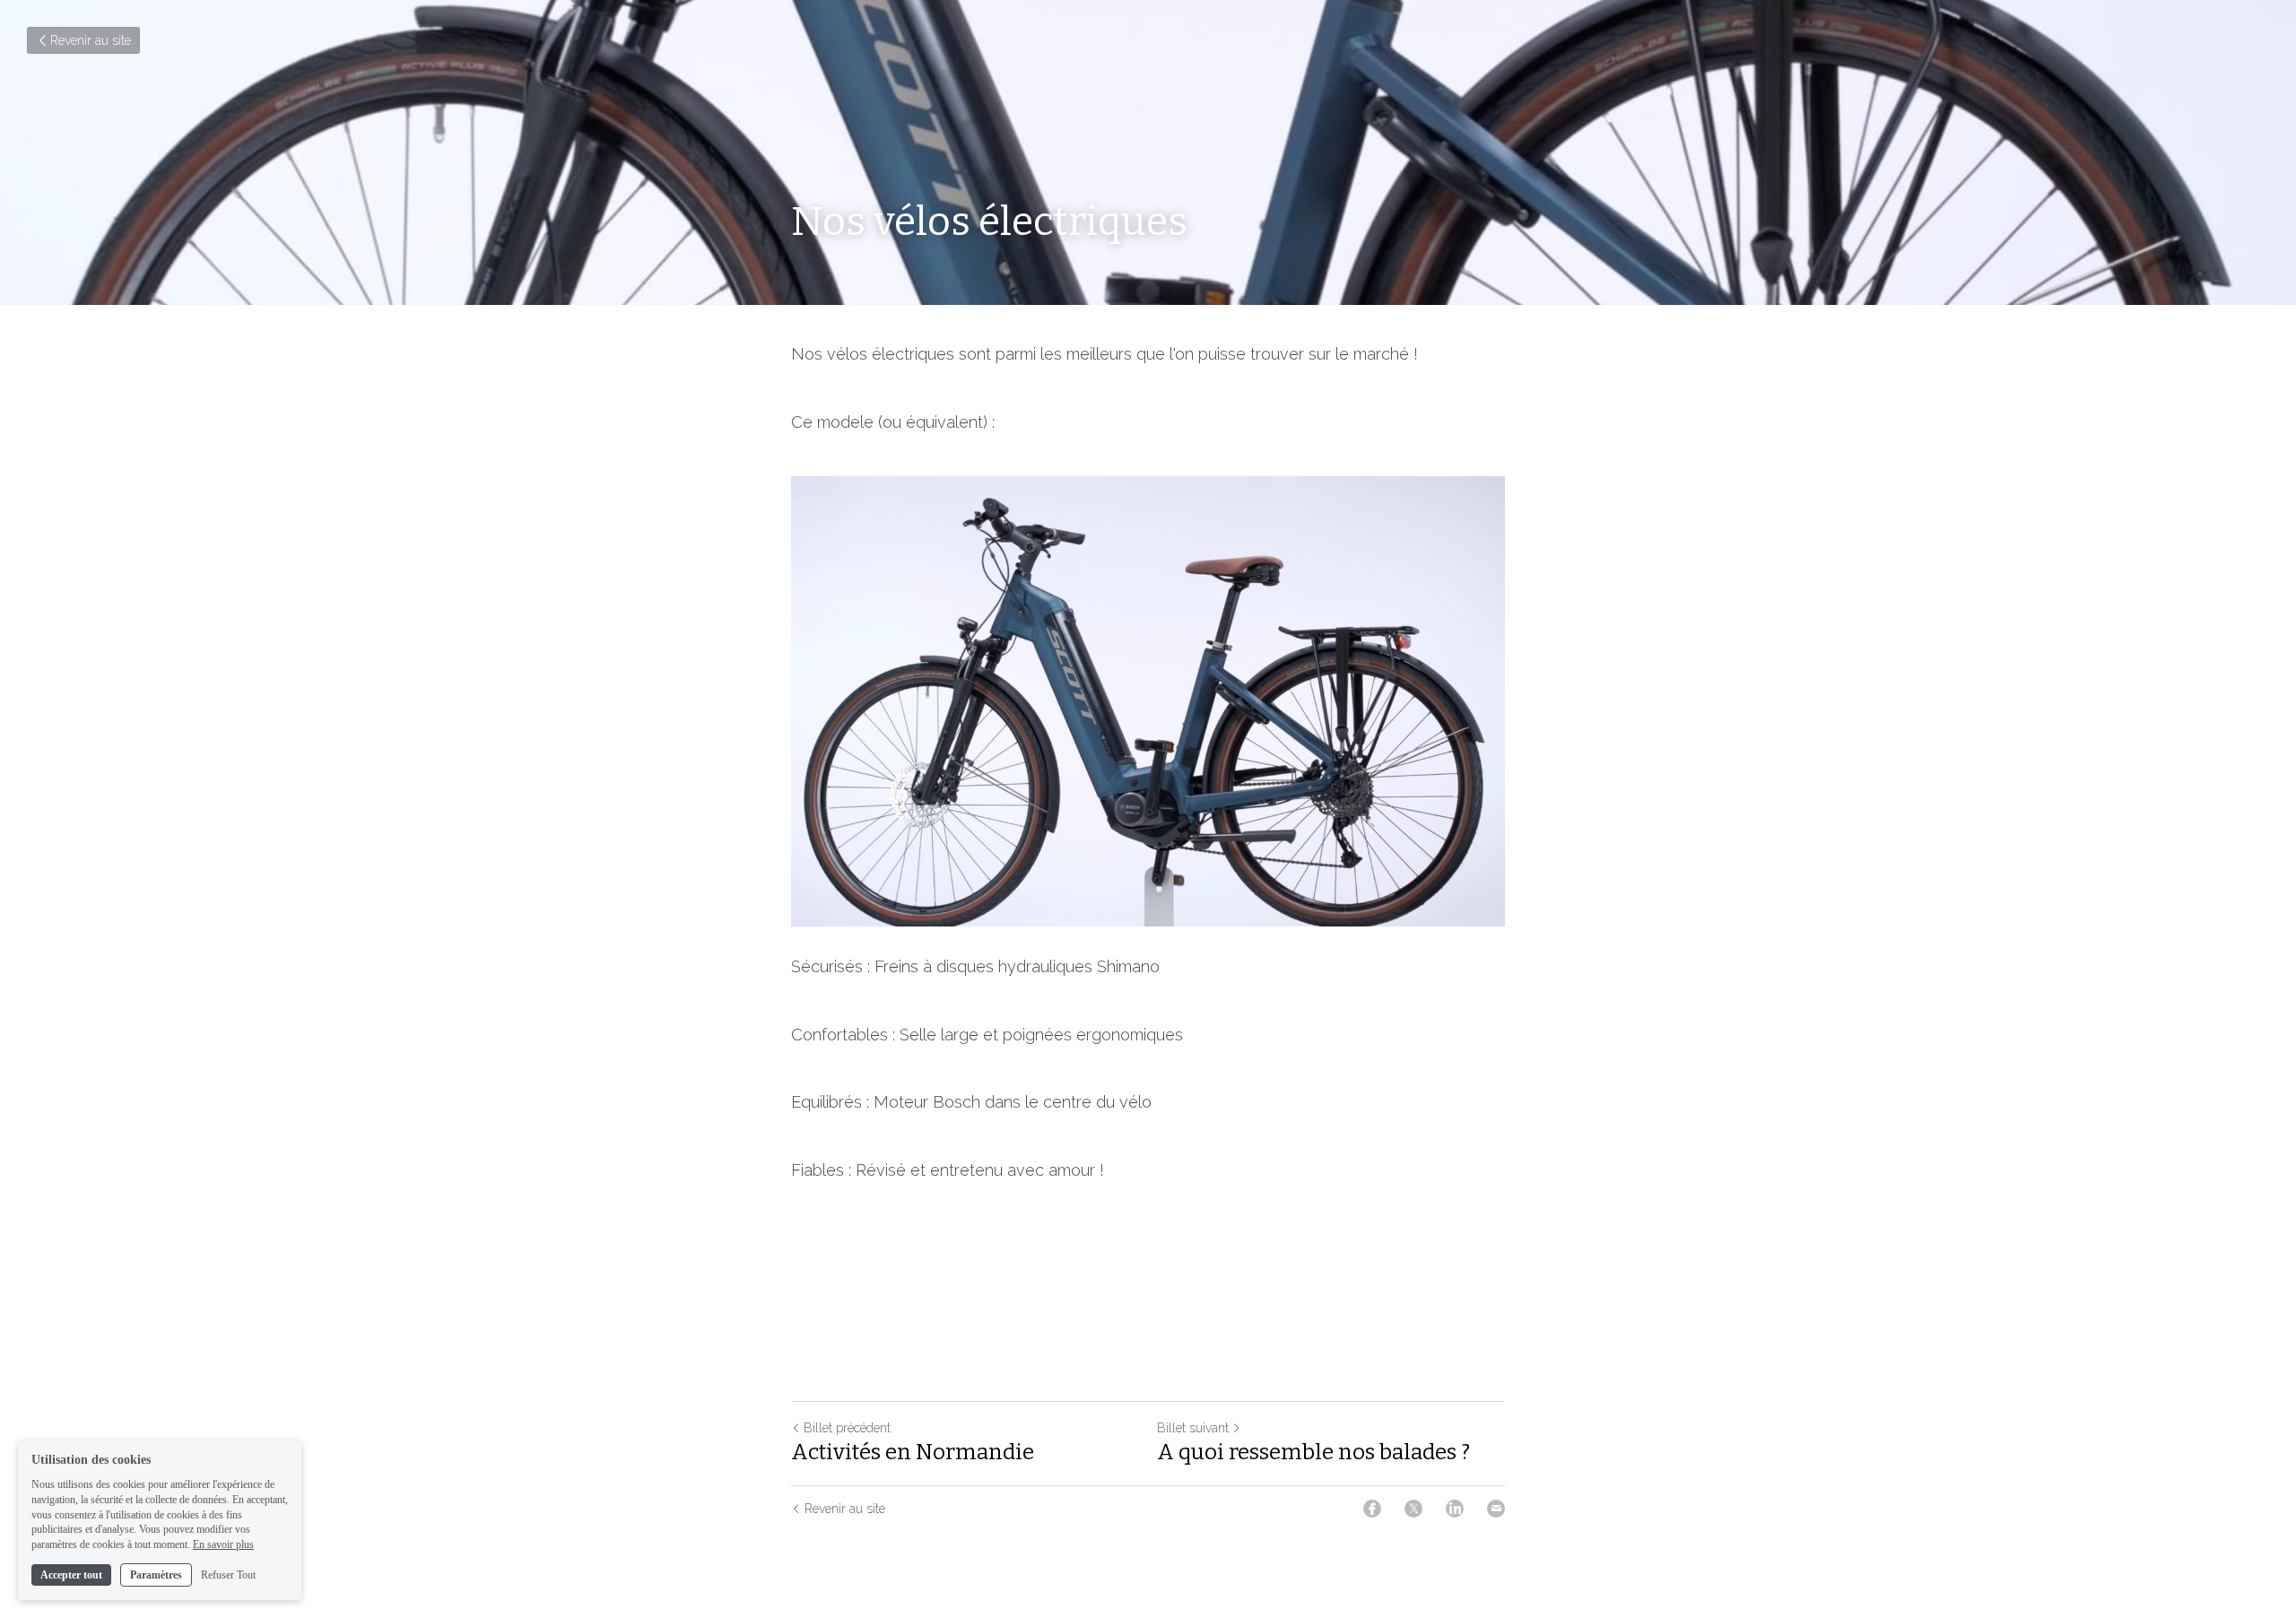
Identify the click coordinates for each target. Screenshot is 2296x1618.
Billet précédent (847, 1428)
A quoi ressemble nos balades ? (1313, 1452)
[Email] (1496, 1509)
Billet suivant (1193, 1428)
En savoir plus (223, 1544)
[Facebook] (1372, 1509)
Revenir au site (91, 40)
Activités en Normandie (913, 1452)
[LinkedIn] (1455, 1509)
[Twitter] (1413, 1509)
